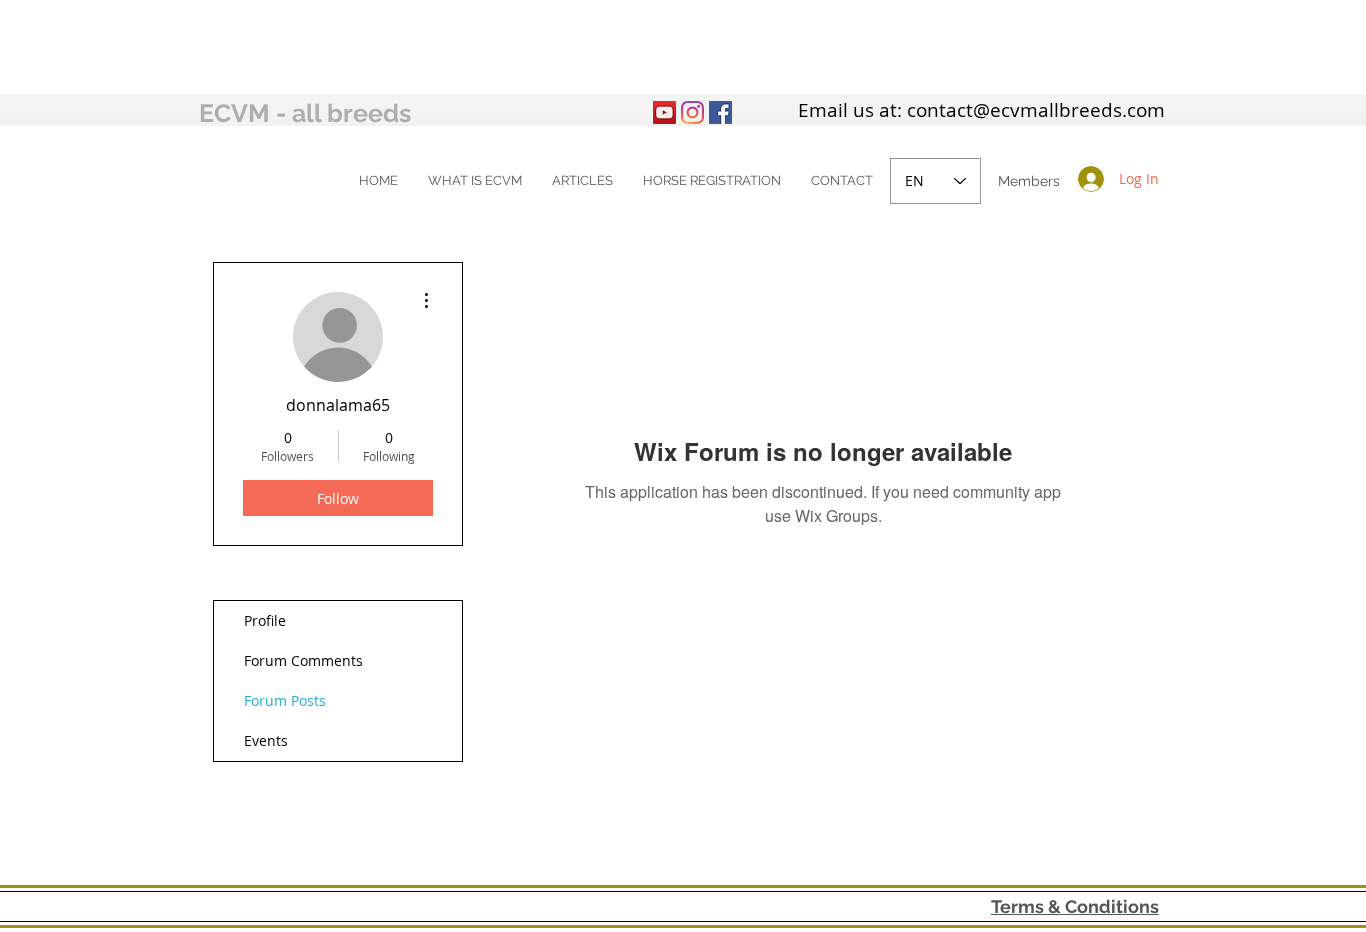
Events (266, 740)
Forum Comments (303, 660)
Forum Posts (285, 700)
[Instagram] (692, 112)
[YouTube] (664, 112)
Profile (265, 620)
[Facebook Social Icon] (720, 112)
